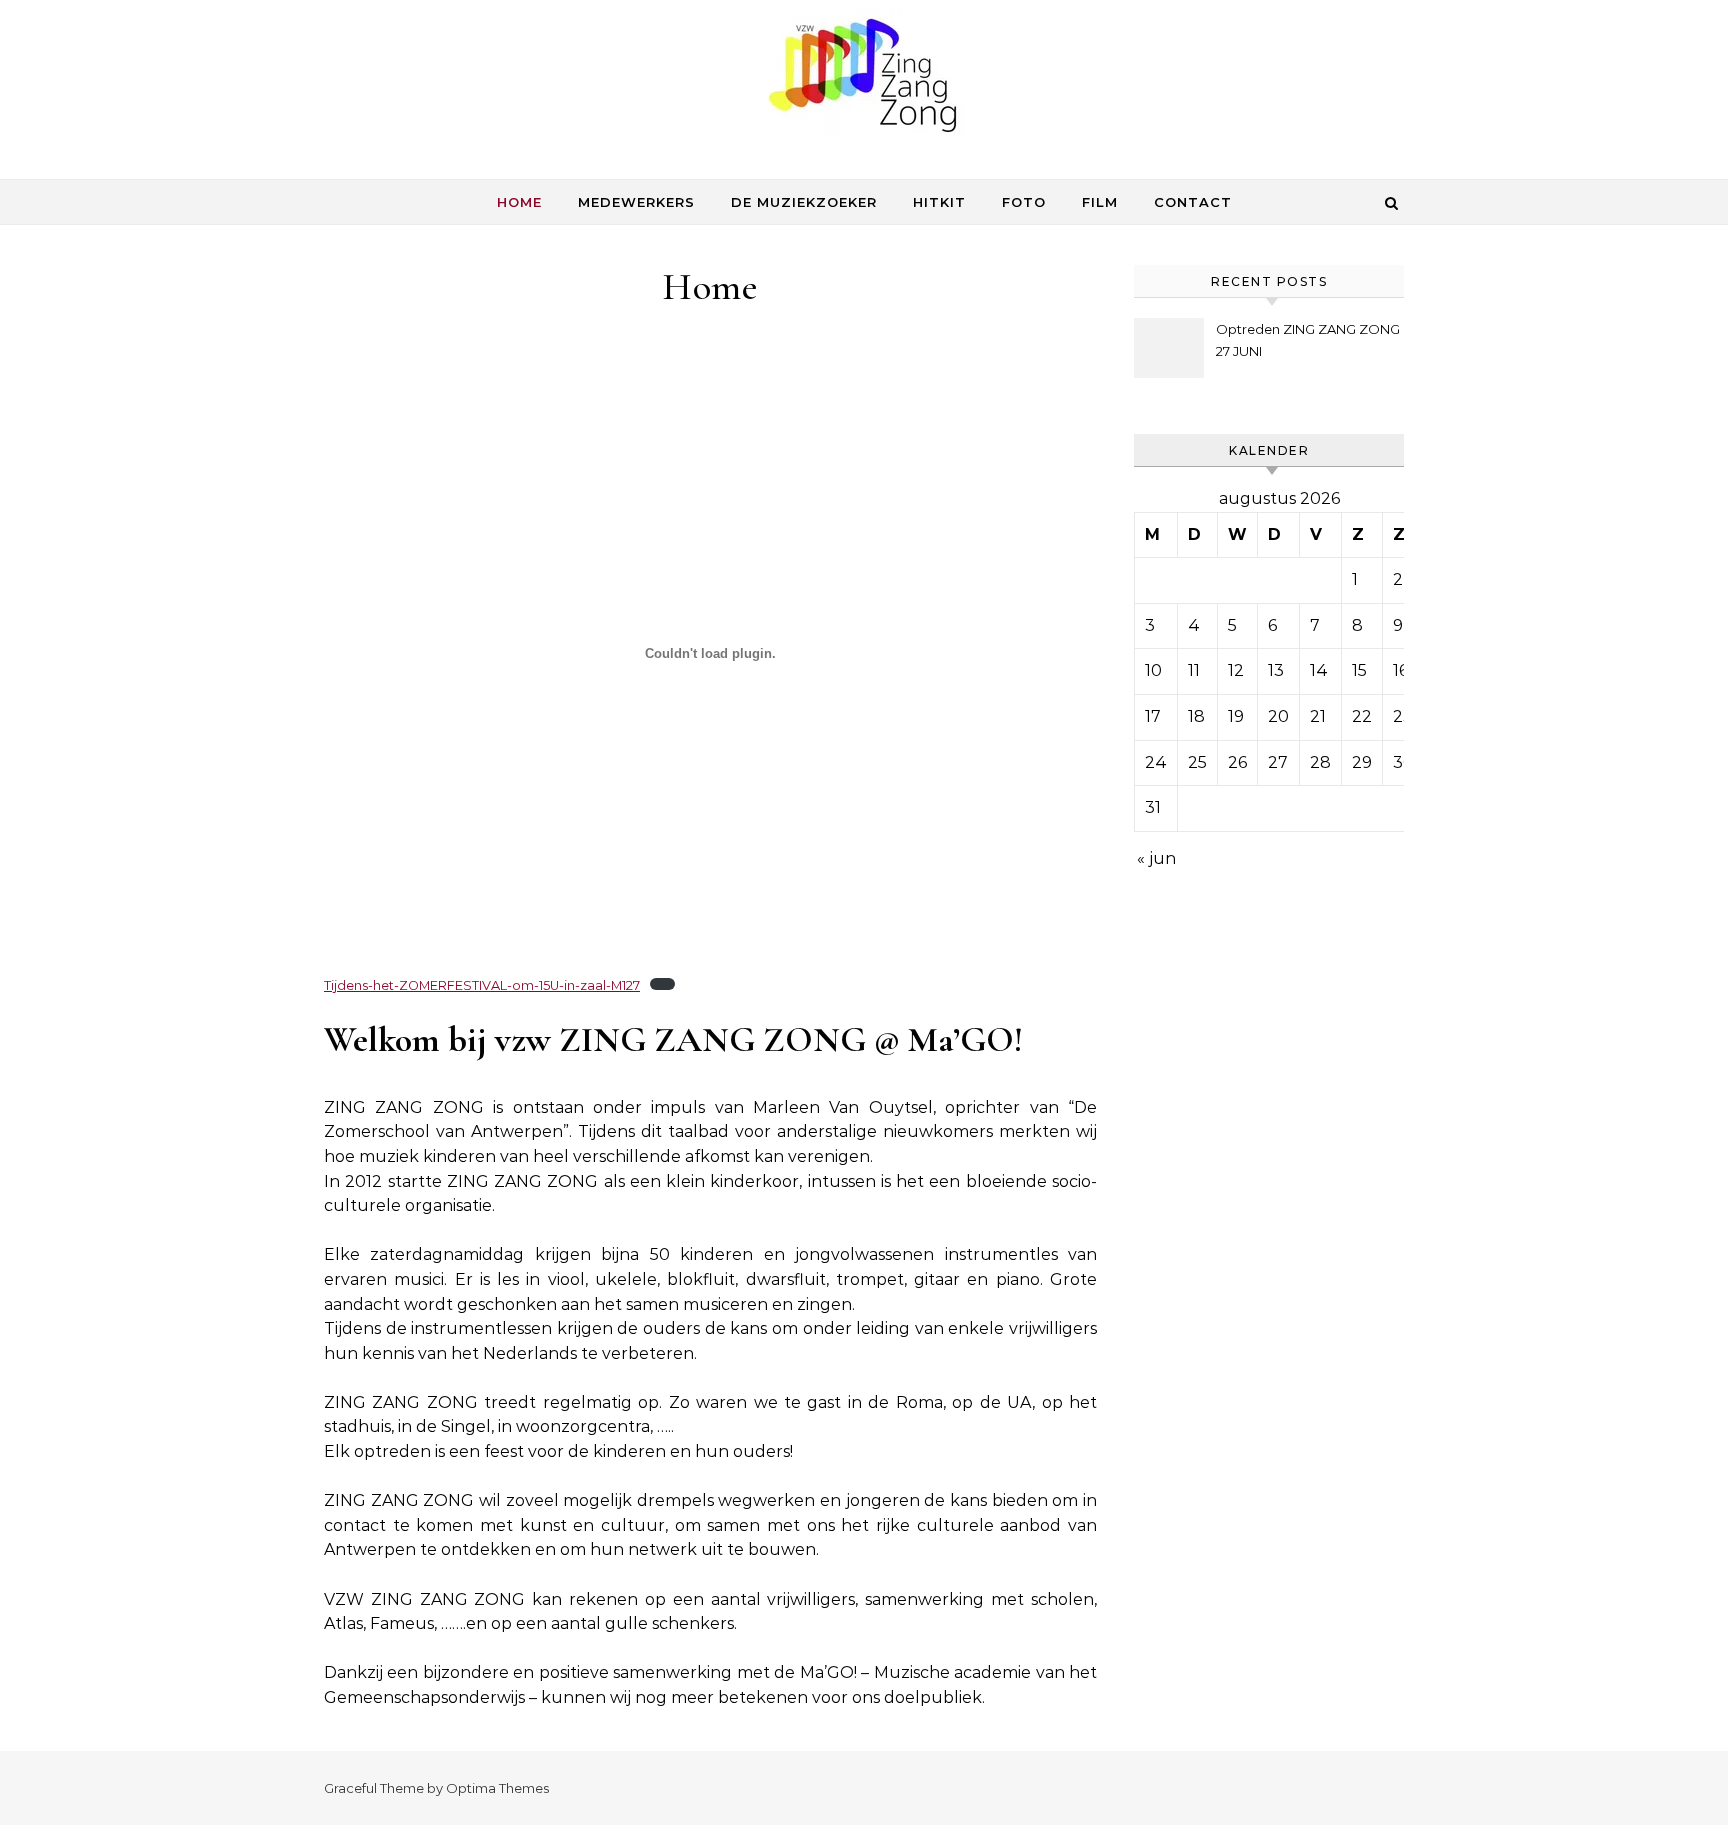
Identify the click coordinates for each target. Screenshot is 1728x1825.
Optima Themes (497, 1788)
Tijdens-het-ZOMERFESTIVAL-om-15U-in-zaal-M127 (482, 985)
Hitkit (939, 202)
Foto (1024, 202)
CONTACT (1193, 202)
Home (519, 202)
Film (1100, 202)
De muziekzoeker (804, 202)
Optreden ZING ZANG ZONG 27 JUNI (1308, 340)
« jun (1156, 858)
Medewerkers (636, 202)
